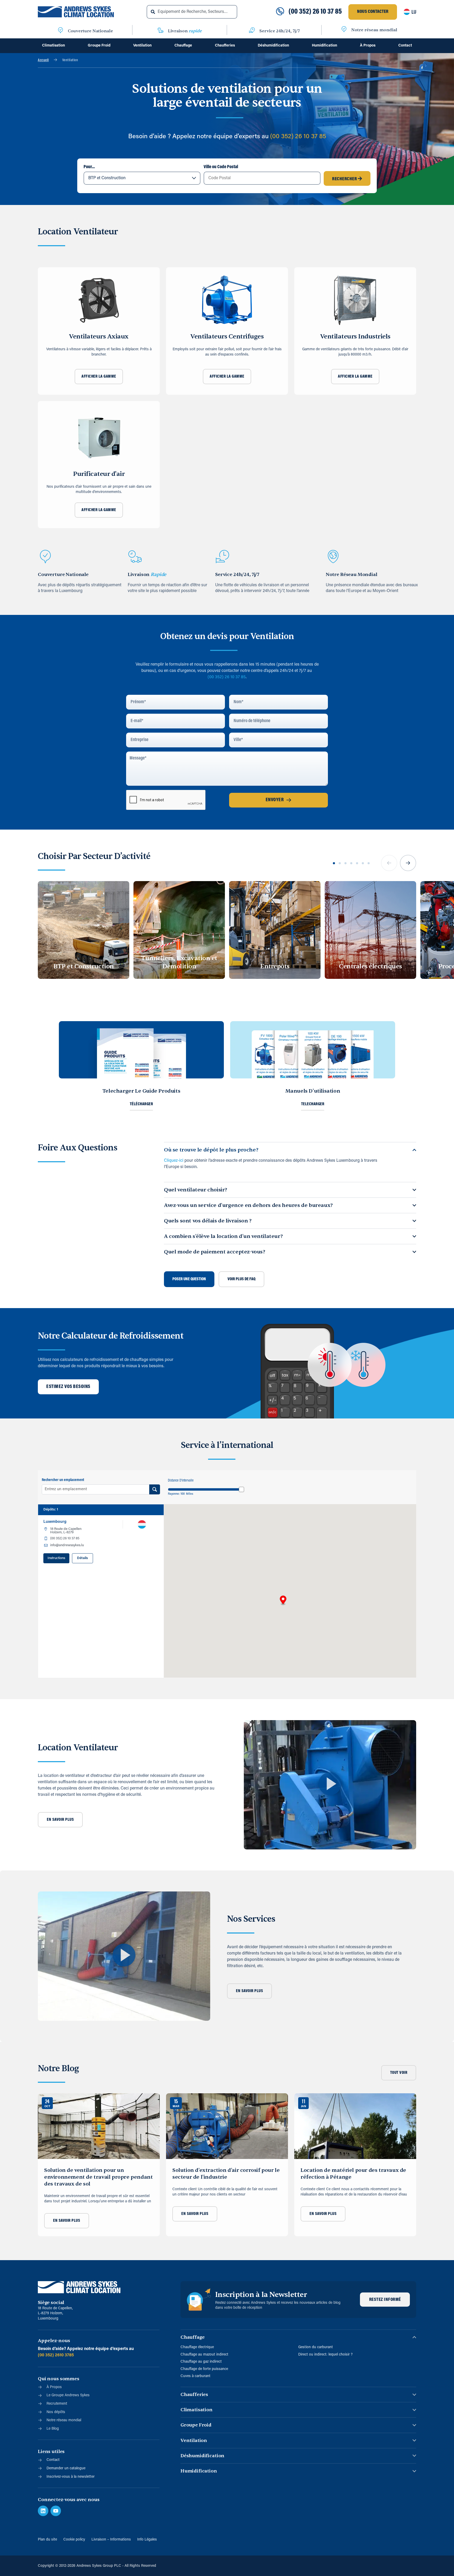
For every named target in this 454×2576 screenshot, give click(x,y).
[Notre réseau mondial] (344, 30)
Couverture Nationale (90, 31)
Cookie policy (74, 2540)
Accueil (43, 60)
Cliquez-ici (174, 1161)
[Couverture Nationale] (60, 31)
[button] (389, 863)
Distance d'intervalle (181, 1481)
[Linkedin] (43, 2511)
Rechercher (345, 179)
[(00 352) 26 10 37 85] (280, 12)
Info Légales (147, 2540)
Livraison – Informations (111, 2540)
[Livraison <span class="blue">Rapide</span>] (135, 557)
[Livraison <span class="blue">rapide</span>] (161, 31)
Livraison (185, 31)
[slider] (241, 1489)
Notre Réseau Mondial (352, 575)
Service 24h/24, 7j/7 (280, 31)
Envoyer (275, 800)
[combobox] (192, 12)
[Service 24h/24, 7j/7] (252, 31)
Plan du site (47, 2540)
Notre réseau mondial (374, 30)
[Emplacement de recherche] (155, 1489)
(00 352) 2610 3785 (56, 2355)
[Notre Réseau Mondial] (333, 557)
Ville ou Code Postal (221, 167)
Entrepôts (275, 966)
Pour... (89, 167)
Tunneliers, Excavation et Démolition (179, 962)
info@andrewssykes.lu (67, 1545)
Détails (82, 1558)
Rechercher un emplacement (63, 1480)
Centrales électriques (370, 966)
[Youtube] (56, 2511)
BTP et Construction (84, 966)
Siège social (51, 2303)
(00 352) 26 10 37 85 (315, 12)
